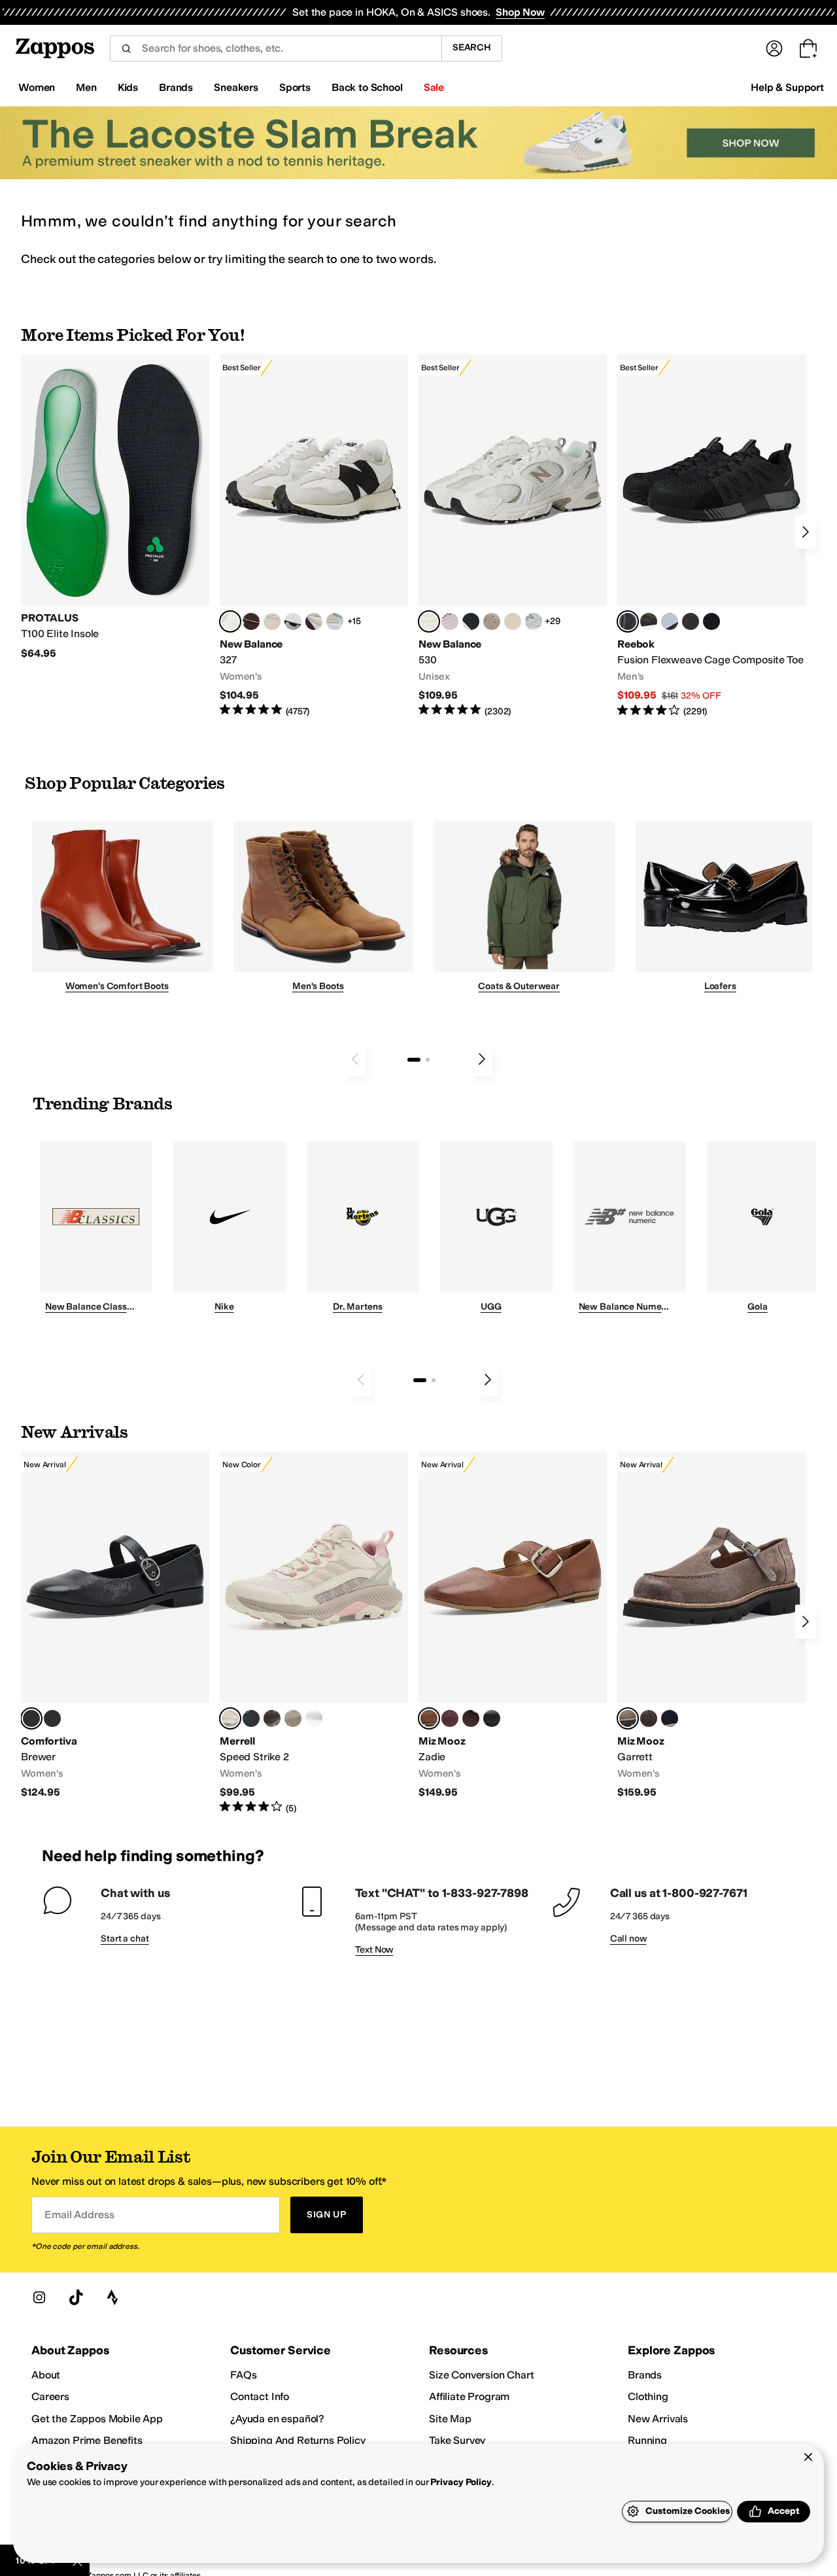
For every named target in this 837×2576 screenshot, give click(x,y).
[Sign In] (774, 48)
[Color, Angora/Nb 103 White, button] (335, 621)
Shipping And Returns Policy (298, 2440)
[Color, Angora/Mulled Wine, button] (314, 621)
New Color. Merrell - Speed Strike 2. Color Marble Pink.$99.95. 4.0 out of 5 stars (314, 1633)
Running (647, 2440)
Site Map (450, 2419)
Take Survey (457, 2440)
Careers (50, 2396)
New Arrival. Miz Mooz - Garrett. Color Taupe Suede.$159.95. (711, 1625)
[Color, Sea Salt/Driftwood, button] (492, 621)
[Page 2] (428, 1060)
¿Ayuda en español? (277, 2419)
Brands (645, 2375)
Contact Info (260, 2396)
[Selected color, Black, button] (31, 1718)
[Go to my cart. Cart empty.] (808, 48)
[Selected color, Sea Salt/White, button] (230, 621)
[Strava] (112, 2297)
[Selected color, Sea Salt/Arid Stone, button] (429, 621)
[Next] (806, 532)
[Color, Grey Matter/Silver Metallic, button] (534, 621)
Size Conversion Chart (482, 2375)
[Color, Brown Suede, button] (649, 1718)
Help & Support (787, 87)
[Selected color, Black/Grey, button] (628, 621)
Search (472, 47)
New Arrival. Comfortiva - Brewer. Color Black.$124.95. (115, 1625)
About (46, 2375)
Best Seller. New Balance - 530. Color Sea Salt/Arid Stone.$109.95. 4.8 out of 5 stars (513, 536)
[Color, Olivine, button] (272, 1718)
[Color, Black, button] (492, 1718)
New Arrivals (658, 2419)
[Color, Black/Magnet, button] (471, 621)
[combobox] (276, 48)
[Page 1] (414, 1060)
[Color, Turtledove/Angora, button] (513, 621)
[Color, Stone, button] (293, 1718)
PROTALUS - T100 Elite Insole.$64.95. (115, 507)
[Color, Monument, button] (251, 1718)
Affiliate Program (469, 2396)
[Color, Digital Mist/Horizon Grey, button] (293, 621)
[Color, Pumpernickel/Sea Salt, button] (251, 621)
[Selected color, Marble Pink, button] (230, 1718)
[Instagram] (39, 2297)
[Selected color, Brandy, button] (429, 1718)
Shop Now (520, 12)
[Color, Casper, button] (314, 1718)
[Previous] (355, 1059)
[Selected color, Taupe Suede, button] (628, 1718)
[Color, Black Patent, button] (52, 1718)
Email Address (79, 2215)
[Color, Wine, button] (450, 1718)
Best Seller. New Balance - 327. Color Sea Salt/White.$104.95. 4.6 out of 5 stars (314, 536)
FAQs (243, 2375)
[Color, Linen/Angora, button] (272, 621)
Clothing (648, 2396)
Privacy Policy (461, 2482)
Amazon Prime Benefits (87, 2440)
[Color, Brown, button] (649, 621)
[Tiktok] (76, 2297)
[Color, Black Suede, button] (670, 1718)
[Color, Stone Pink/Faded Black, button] (450, 621)
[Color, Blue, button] (691, 621)
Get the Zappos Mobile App (97, 2419)
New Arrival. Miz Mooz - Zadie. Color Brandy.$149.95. (513, 1625)
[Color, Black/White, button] (711, 621)
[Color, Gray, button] (670, 621)
